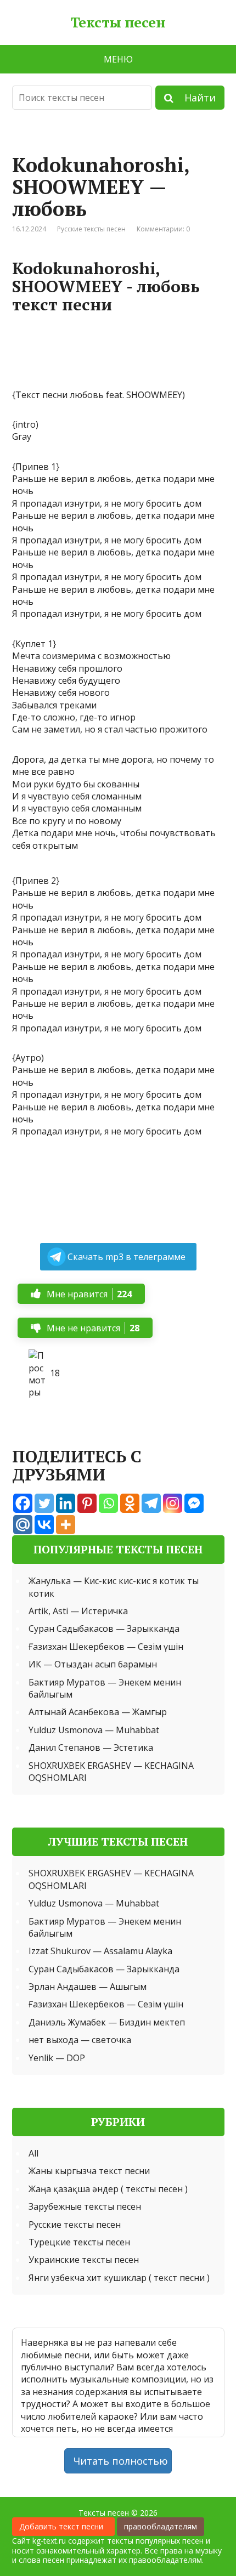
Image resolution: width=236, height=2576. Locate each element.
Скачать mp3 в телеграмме (127, 1257)
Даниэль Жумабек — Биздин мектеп (107, 2022)
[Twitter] (44, 1503)
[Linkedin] (66, 1503)
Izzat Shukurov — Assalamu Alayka (100, 1951)
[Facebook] (23, 1503)
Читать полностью (121, 2461)
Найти (195, 98)
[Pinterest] (87, 1503)
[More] (66, 1525)
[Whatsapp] (108, 1503)
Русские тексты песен (91, 229)
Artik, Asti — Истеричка (78, 1611)
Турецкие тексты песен (79, 2242)
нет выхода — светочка (80, 2040)
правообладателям (161, 2526)
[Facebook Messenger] (194, 1503)
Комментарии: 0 (163, 229)
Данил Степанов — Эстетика (91, 1747)
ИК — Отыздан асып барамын (93, 1664)
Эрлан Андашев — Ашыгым (88, 1987)
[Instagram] (173, 1503)
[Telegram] (151, 1503)
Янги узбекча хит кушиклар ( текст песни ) (119, 2278)
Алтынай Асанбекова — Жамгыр (98, 1712)
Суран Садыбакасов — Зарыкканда (104, 1629)
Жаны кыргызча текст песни (89, 2171)
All (33, 2153)
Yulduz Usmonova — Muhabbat (94, 1730)
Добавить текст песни (63, 2526)
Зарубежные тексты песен (85, 2206)
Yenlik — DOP (57, 2058)
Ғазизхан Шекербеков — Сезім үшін (106, 1647)
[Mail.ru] (23, 1525)
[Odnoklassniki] (130, 1503)
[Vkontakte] (44, 1525)
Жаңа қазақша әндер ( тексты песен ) (108, 2189)
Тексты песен (118, 22)
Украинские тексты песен (84, 2260)
